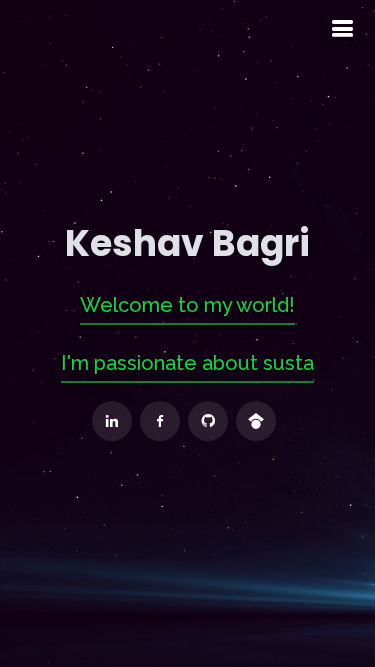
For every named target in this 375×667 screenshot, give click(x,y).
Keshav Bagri (187, 244)
